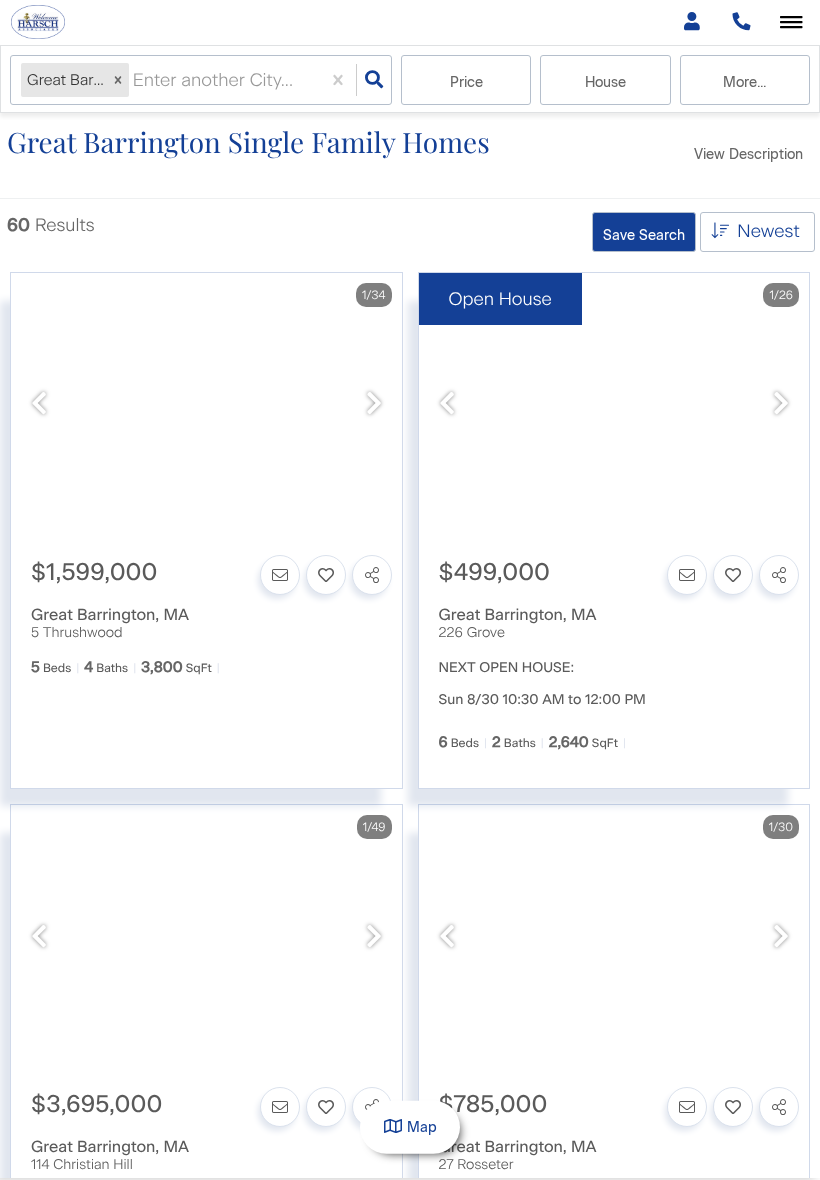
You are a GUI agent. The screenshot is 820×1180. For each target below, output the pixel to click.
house (605, 82)
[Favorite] (326, 575)
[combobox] (135, 80)
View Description (748, 154)
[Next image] (374, 404)
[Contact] (280, 575)
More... (744, 82)
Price (466, 82)
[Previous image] (39, 404)
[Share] (372, 575)
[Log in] (691, 22)
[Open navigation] (791, 23)
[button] (118, 80)
